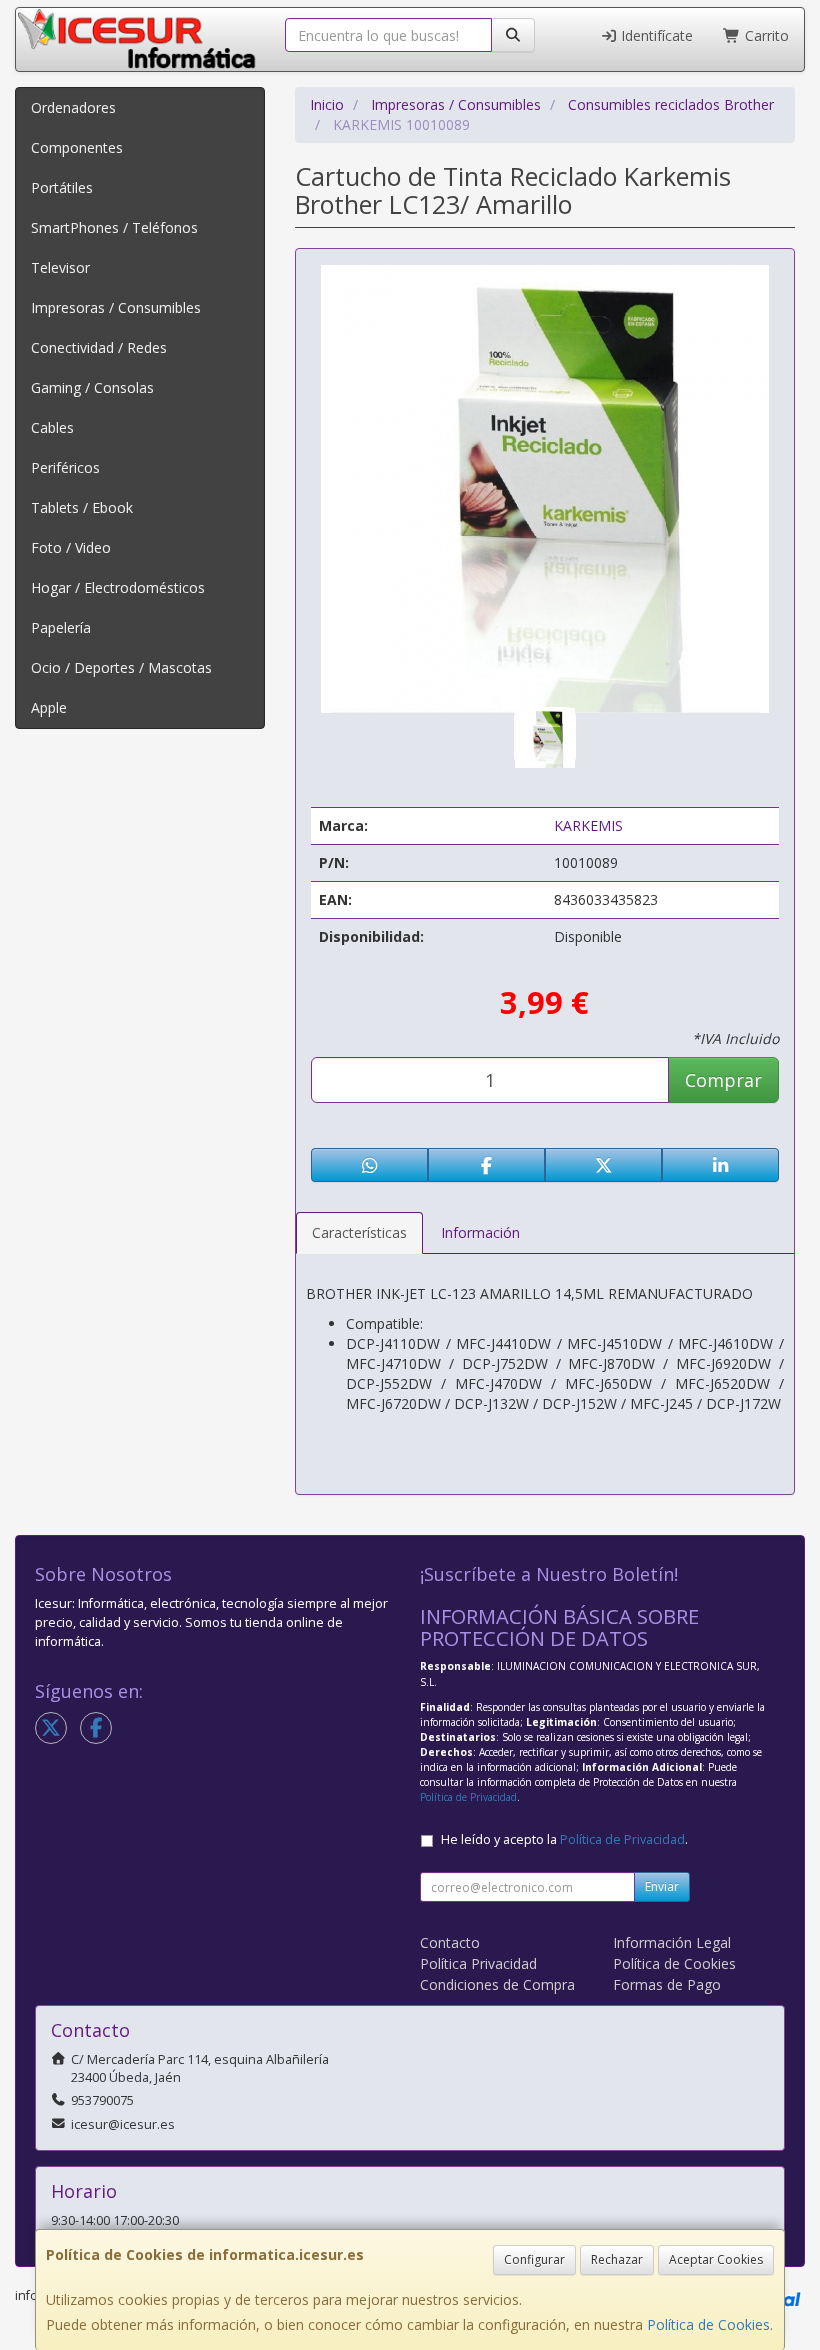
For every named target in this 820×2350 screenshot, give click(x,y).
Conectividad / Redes (99, 347)
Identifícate (655, 35)
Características (359, 1232)
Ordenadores (73, 107)
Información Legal (672, 1942)
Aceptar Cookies (716, 2259)
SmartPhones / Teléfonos (114, 227)
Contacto (450, 1942)
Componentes (77, 147)
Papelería (61, 627)
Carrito (765, 35)
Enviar (662, 1886)
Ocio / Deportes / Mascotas (121, 667)
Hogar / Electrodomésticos (118, 587)
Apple (49, 707)
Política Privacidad (478, 1963)
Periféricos (65, 467)
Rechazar (617, 2259)
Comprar (723, 1080)
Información (480, 1232)
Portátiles (62, 187)
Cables (52, 427)
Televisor (60, 267)
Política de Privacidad (468, 1797)
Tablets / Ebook (82, 507)
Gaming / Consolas (92, 387)
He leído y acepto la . (564, 1839)
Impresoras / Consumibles (116, 307)
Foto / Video (71, 547)
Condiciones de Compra (497, 1984)
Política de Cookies (708, 2324)
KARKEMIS (588, 825)
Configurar (534, 2259)
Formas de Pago (667, 1984)
